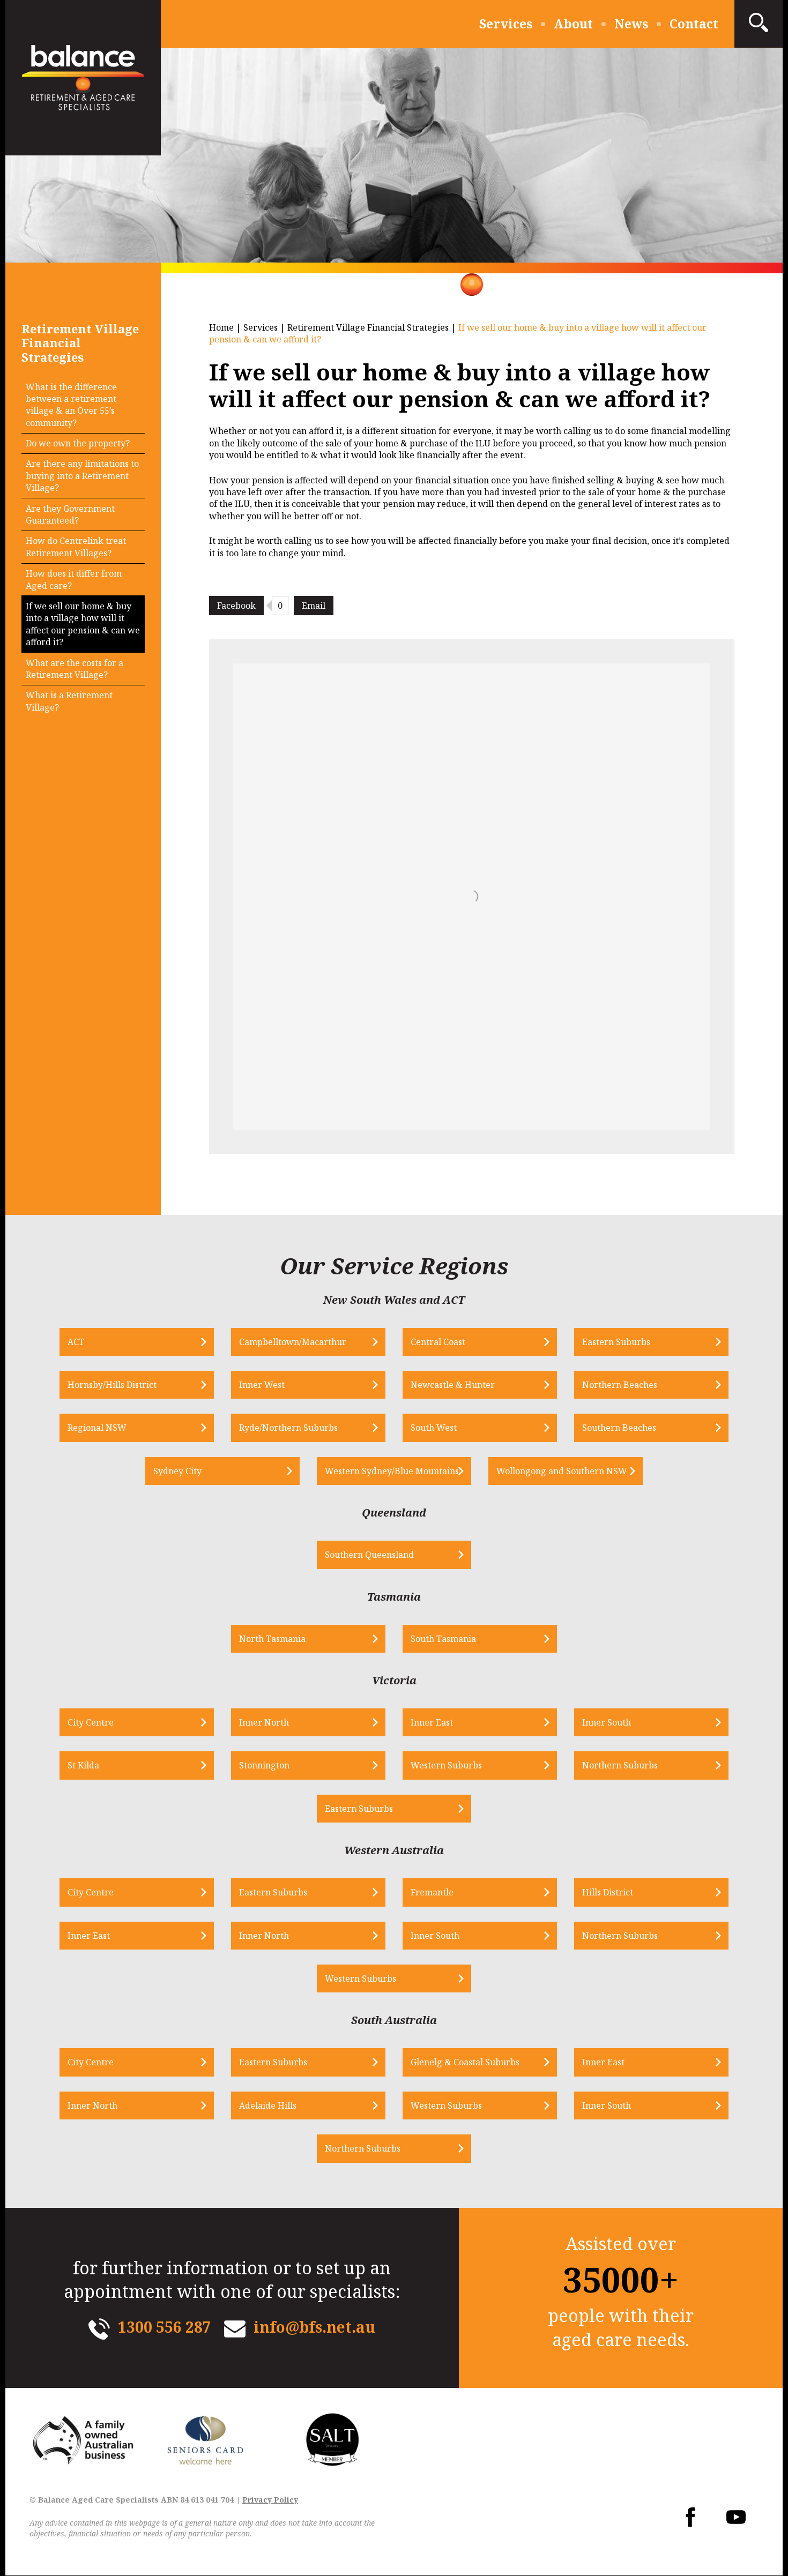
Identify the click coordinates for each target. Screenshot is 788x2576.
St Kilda (83, 1765)
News (631, 24)
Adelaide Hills (268, 2105)
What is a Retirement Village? (69, 701)
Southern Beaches (619, 1428)
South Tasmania (443, 1639)
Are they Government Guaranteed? (70, 514)
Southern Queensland (369, 1555)
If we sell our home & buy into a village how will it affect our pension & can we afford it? (83, 624)
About (573, 24)
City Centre (91, 1722)
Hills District (608, 1892)
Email (314, 606)
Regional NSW (97, 1428)
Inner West (262, 1385)
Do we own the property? (78, 443)
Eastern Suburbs (616, 1342)
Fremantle (432, 1892)
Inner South (607, 1722)
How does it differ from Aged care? (74, 579)
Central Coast (438, 1342)
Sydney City (177, 1471)
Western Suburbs (446, 1765)
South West (434, 1428)
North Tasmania (272, 1639)
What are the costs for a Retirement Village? (75, 669)
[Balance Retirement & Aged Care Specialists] (83, 78)
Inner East (432, 1722)
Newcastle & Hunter (453, 1385)
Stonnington (264, 1765)
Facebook (236, 606)
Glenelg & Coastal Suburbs (465, 2062)
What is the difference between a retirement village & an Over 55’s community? (71, 405)
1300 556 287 (165, 2327)
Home (221, 327)
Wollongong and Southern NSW (562, 1471)
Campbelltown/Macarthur (293, 1342)
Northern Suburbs (620, 1765)
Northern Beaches (620, 1385)
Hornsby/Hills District (112, 1385)
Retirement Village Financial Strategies (368, 327)
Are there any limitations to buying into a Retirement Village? (82, 476)
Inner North (264, 1722)
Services (506, 24)
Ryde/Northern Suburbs (288, 1428)
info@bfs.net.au (314, 2327)
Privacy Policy (270, 2500)
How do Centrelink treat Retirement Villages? (76, 547)
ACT (76, 1342)
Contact (694, 24)
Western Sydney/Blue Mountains (392, 1471)
